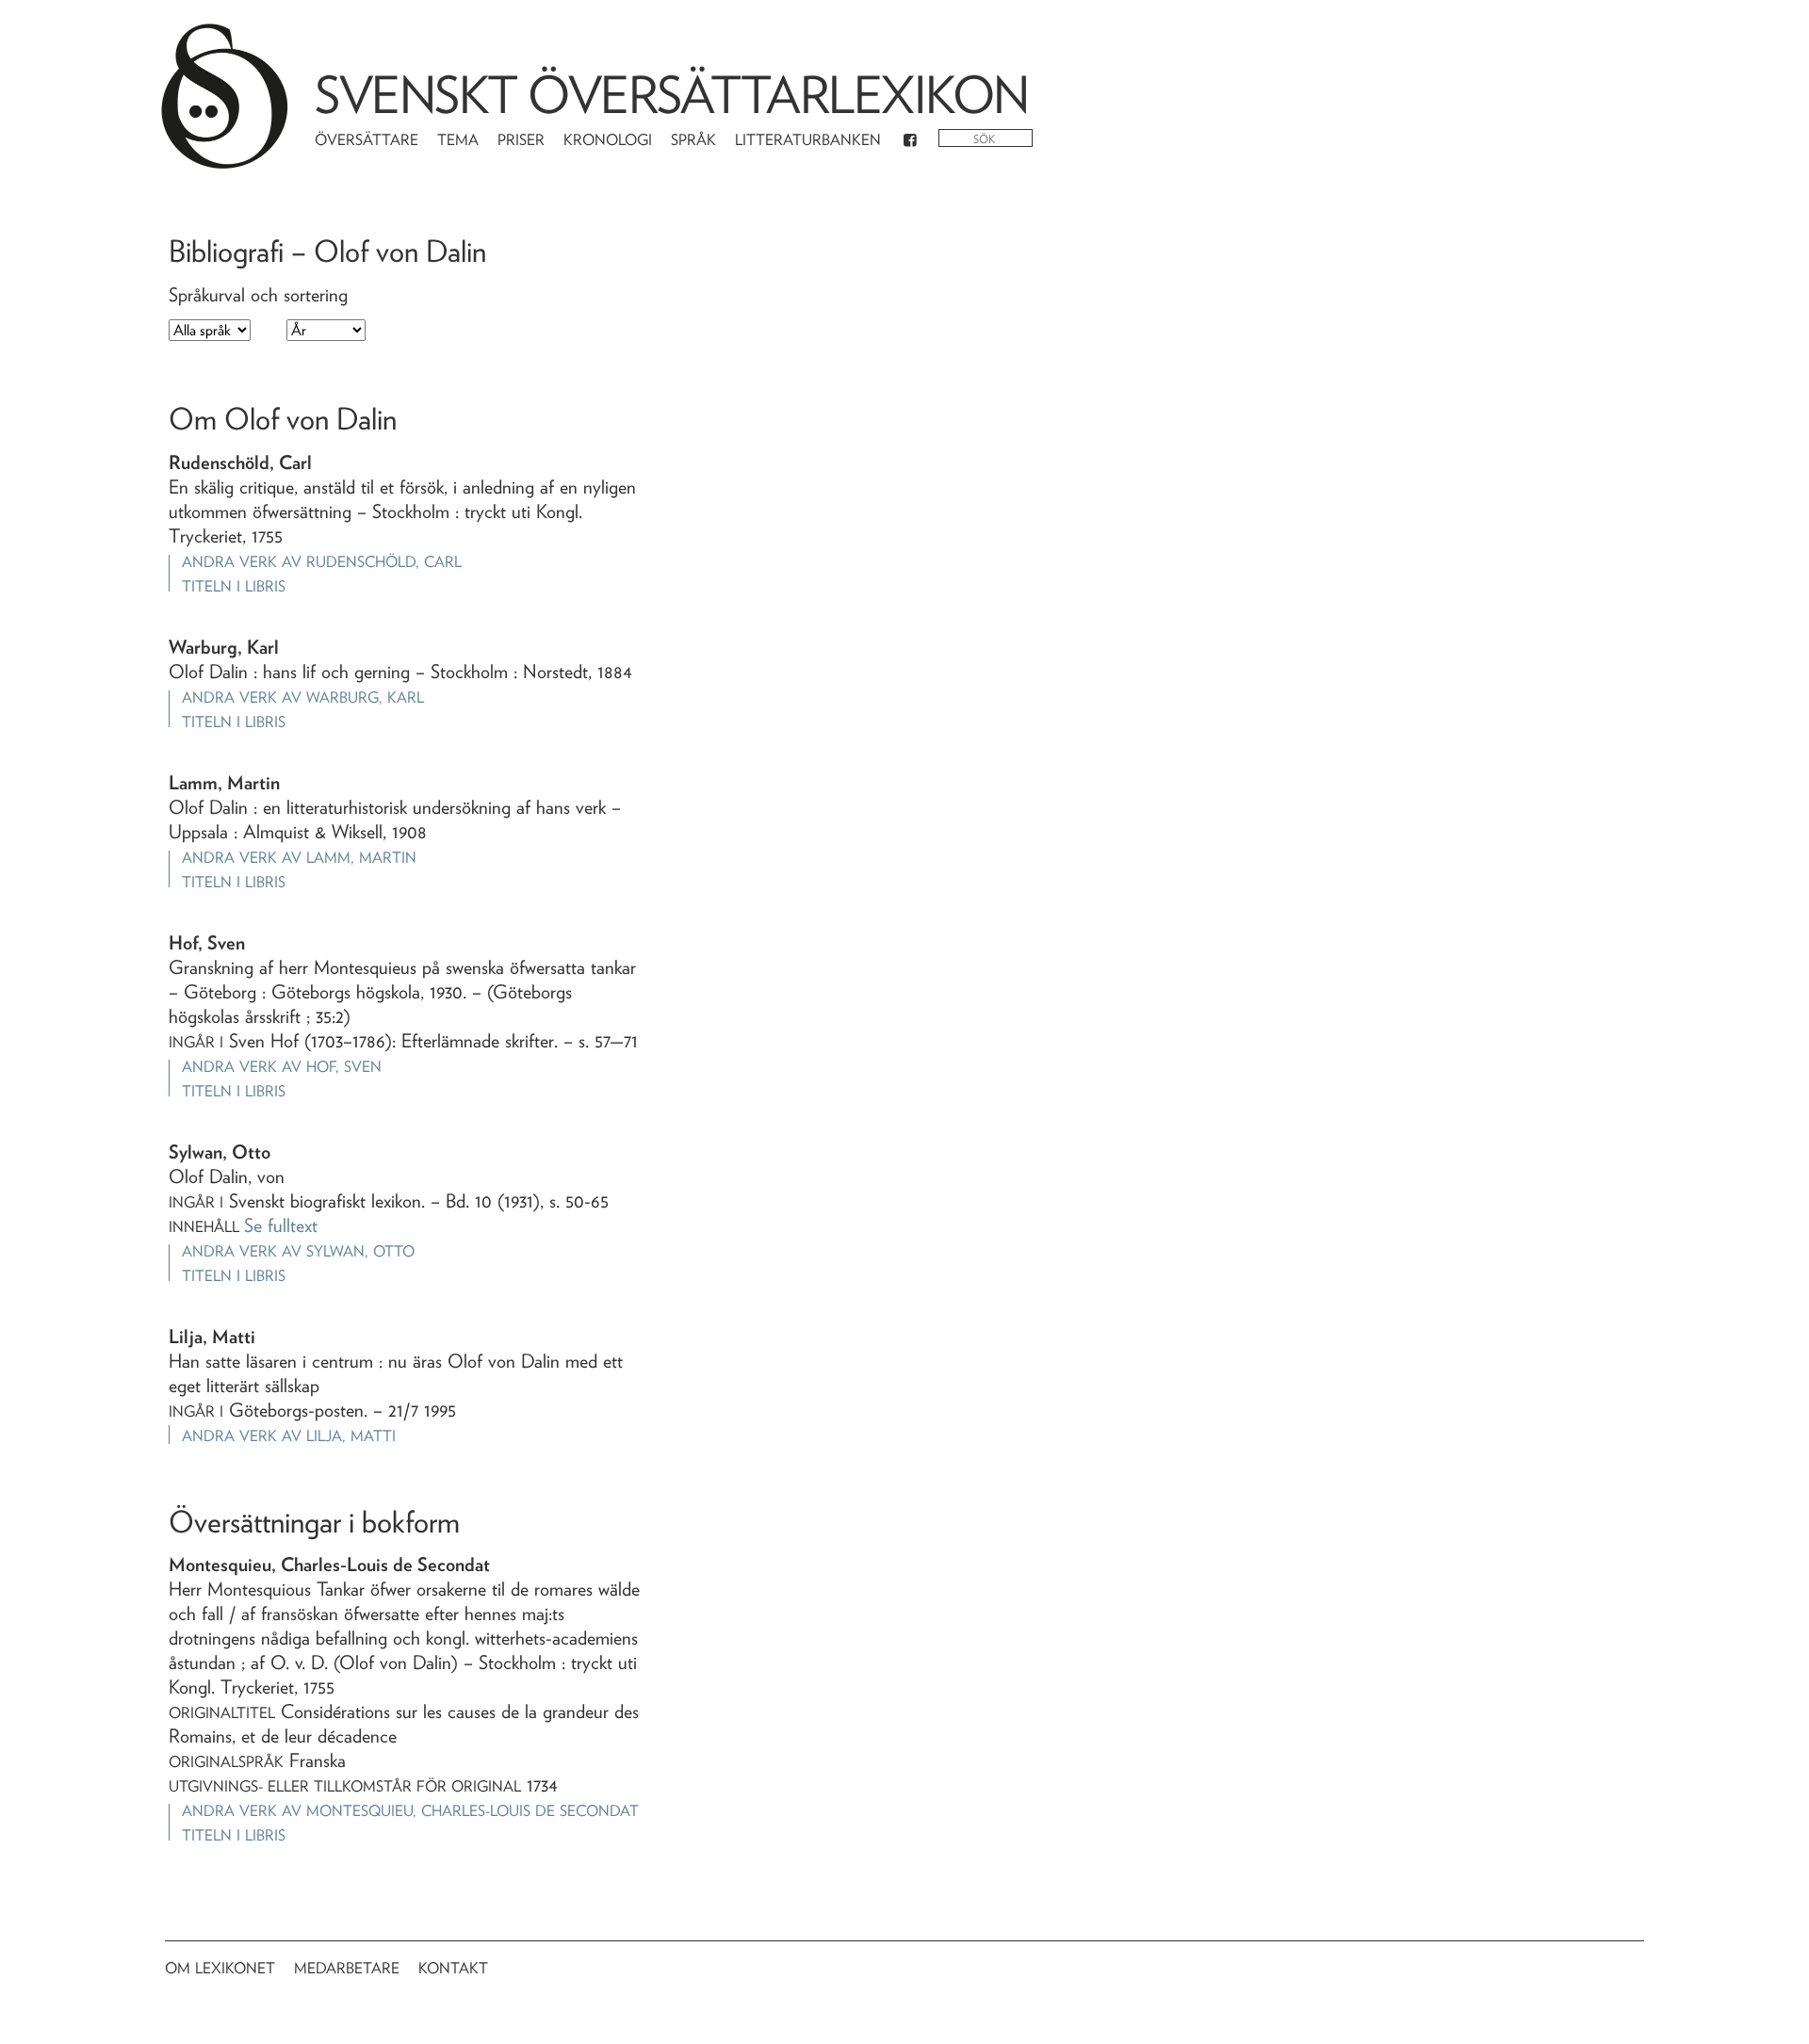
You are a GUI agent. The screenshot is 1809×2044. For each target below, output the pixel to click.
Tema (458, 140)
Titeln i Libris (234, 586)
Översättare (367, 140)
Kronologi (608, 140)
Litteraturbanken (808, 140)
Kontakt (453, 1968)
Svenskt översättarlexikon (672, 95)
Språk (693, 140)
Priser (521, 140)
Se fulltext (281, 1225)
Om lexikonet (220, 1968)
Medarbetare (347, 1968)
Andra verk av (322, 562)
